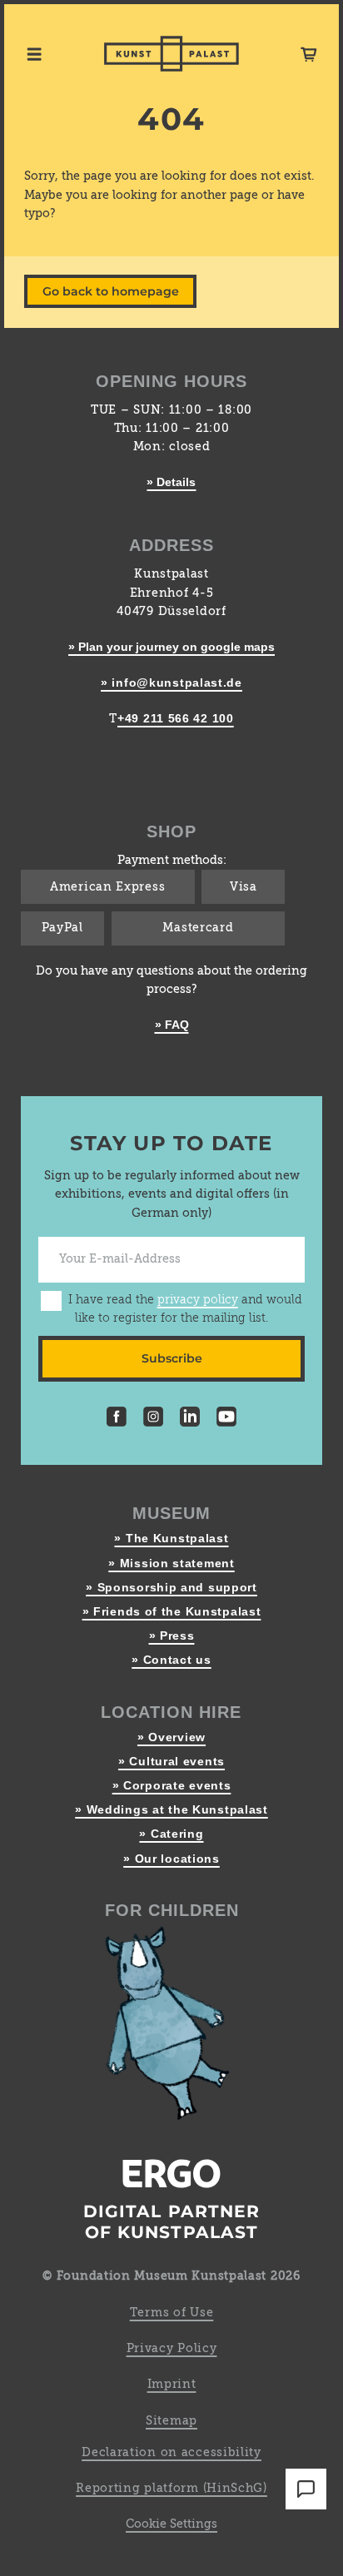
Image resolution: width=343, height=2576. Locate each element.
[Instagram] (153, 1419)
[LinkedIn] (190, 1419)
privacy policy (198, 1300)
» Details (171, 482)
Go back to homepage (111, 291)
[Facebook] (117, 1419)
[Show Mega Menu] (34, 54)
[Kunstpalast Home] (171, 54)
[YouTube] (226, 1419)
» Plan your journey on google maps (171, 647)
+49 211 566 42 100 (176, 718)
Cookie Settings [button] (171, 2524)
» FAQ (172, 1025)
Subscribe (172, 1358)
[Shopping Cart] (309, 54)
